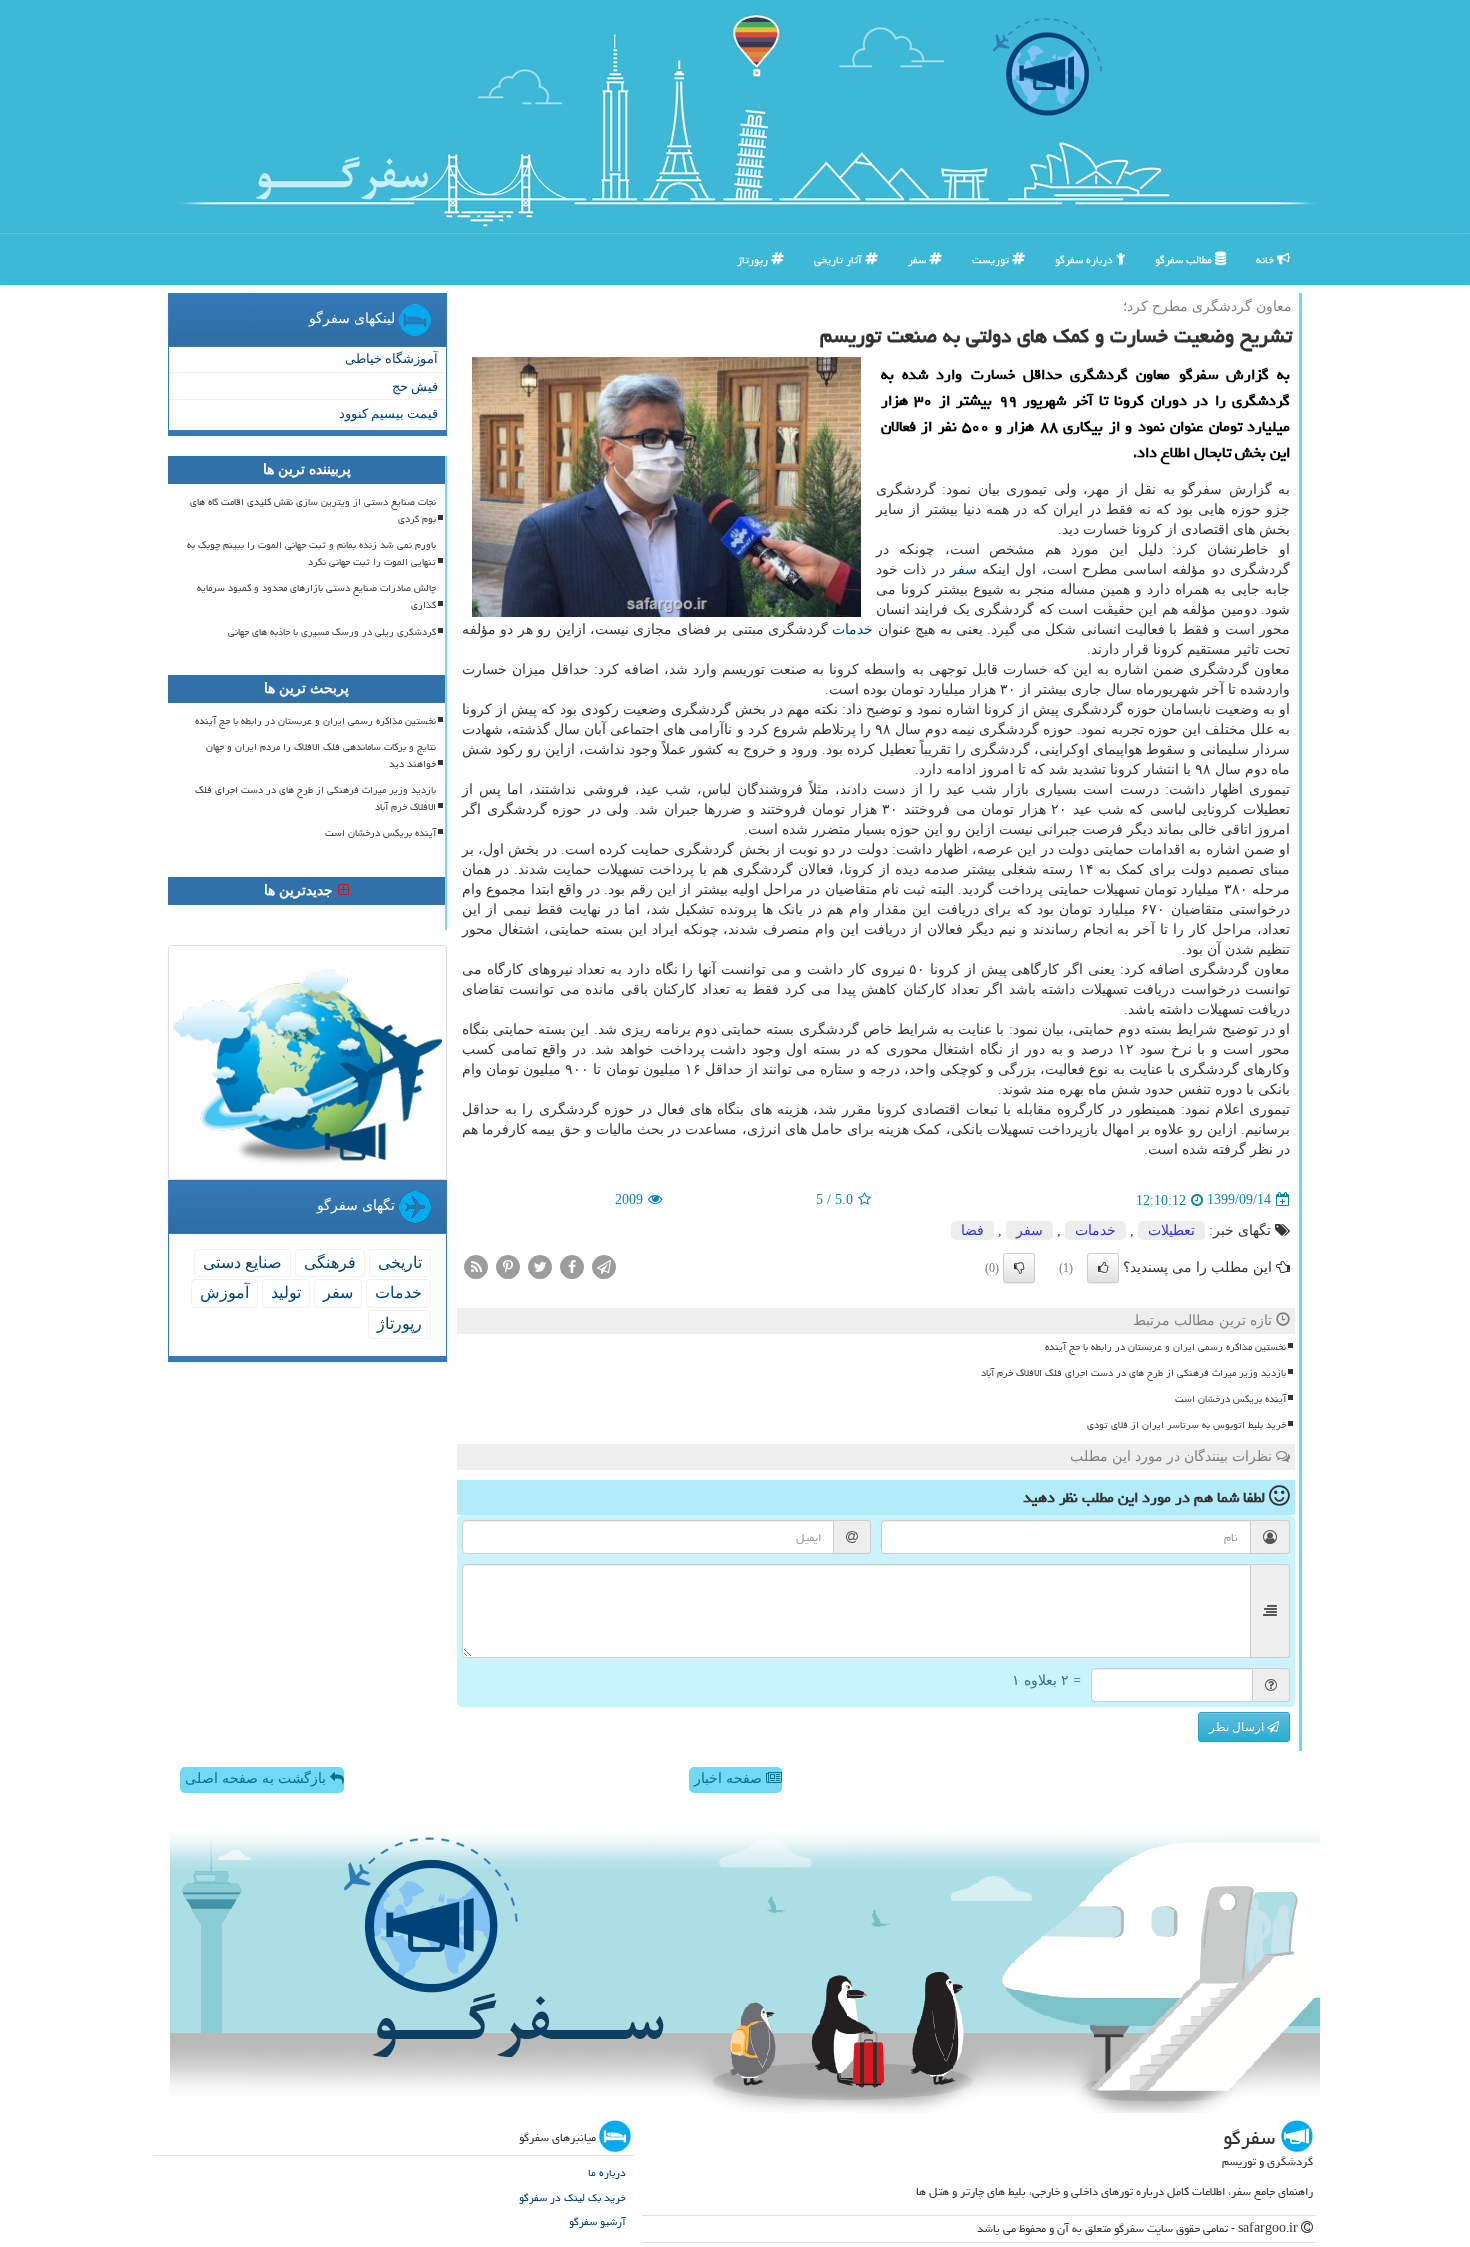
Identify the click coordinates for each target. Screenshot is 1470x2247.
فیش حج (415, 386)
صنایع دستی (242, 1262)
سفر (918, 259)
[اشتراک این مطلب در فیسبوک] (572, 1265)
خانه (1266, 259)
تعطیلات (1171, 1230)
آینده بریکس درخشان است (1230, 1399)
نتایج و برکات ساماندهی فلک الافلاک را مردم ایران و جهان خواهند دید (321, 755)
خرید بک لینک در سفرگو (572, 2197)
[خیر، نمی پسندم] (1019, 1268)
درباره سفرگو (1085, 259)
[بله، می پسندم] (1103, 1268)
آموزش (224, 1292)
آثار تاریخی (839, 259)
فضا (972, 1230)
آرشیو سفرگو (597, 2221)
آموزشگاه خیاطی (391, 358)
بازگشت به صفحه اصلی (257, 1778)
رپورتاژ (754, 259)
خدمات (852, 629)
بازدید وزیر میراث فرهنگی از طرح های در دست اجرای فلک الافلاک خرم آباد (1133, 1373)
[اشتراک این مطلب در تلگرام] (604, 1265)
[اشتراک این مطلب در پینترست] (508, 1265)
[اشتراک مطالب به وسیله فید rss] (476, 1265)
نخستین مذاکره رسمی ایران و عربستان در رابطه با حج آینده (1165, 1347)
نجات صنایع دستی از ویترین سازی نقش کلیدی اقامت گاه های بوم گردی (313, 510)
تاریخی (400, 1262)
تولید (286, 1292)
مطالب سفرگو (1185, 259)
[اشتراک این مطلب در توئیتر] (540, 1265)
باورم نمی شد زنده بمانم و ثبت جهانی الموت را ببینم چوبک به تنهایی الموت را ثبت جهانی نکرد (311, 553)
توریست (992, 259)
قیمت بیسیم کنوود (388, 413)
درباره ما (607, 2172)
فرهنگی (330, 1262)
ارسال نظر (1238, 1727)
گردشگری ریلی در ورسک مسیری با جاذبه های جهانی (332, 632)
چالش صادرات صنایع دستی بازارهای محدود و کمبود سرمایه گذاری (316, 596)
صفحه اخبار (730, 1778)
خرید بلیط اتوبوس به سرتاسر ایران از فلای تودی (1186, 1425)
